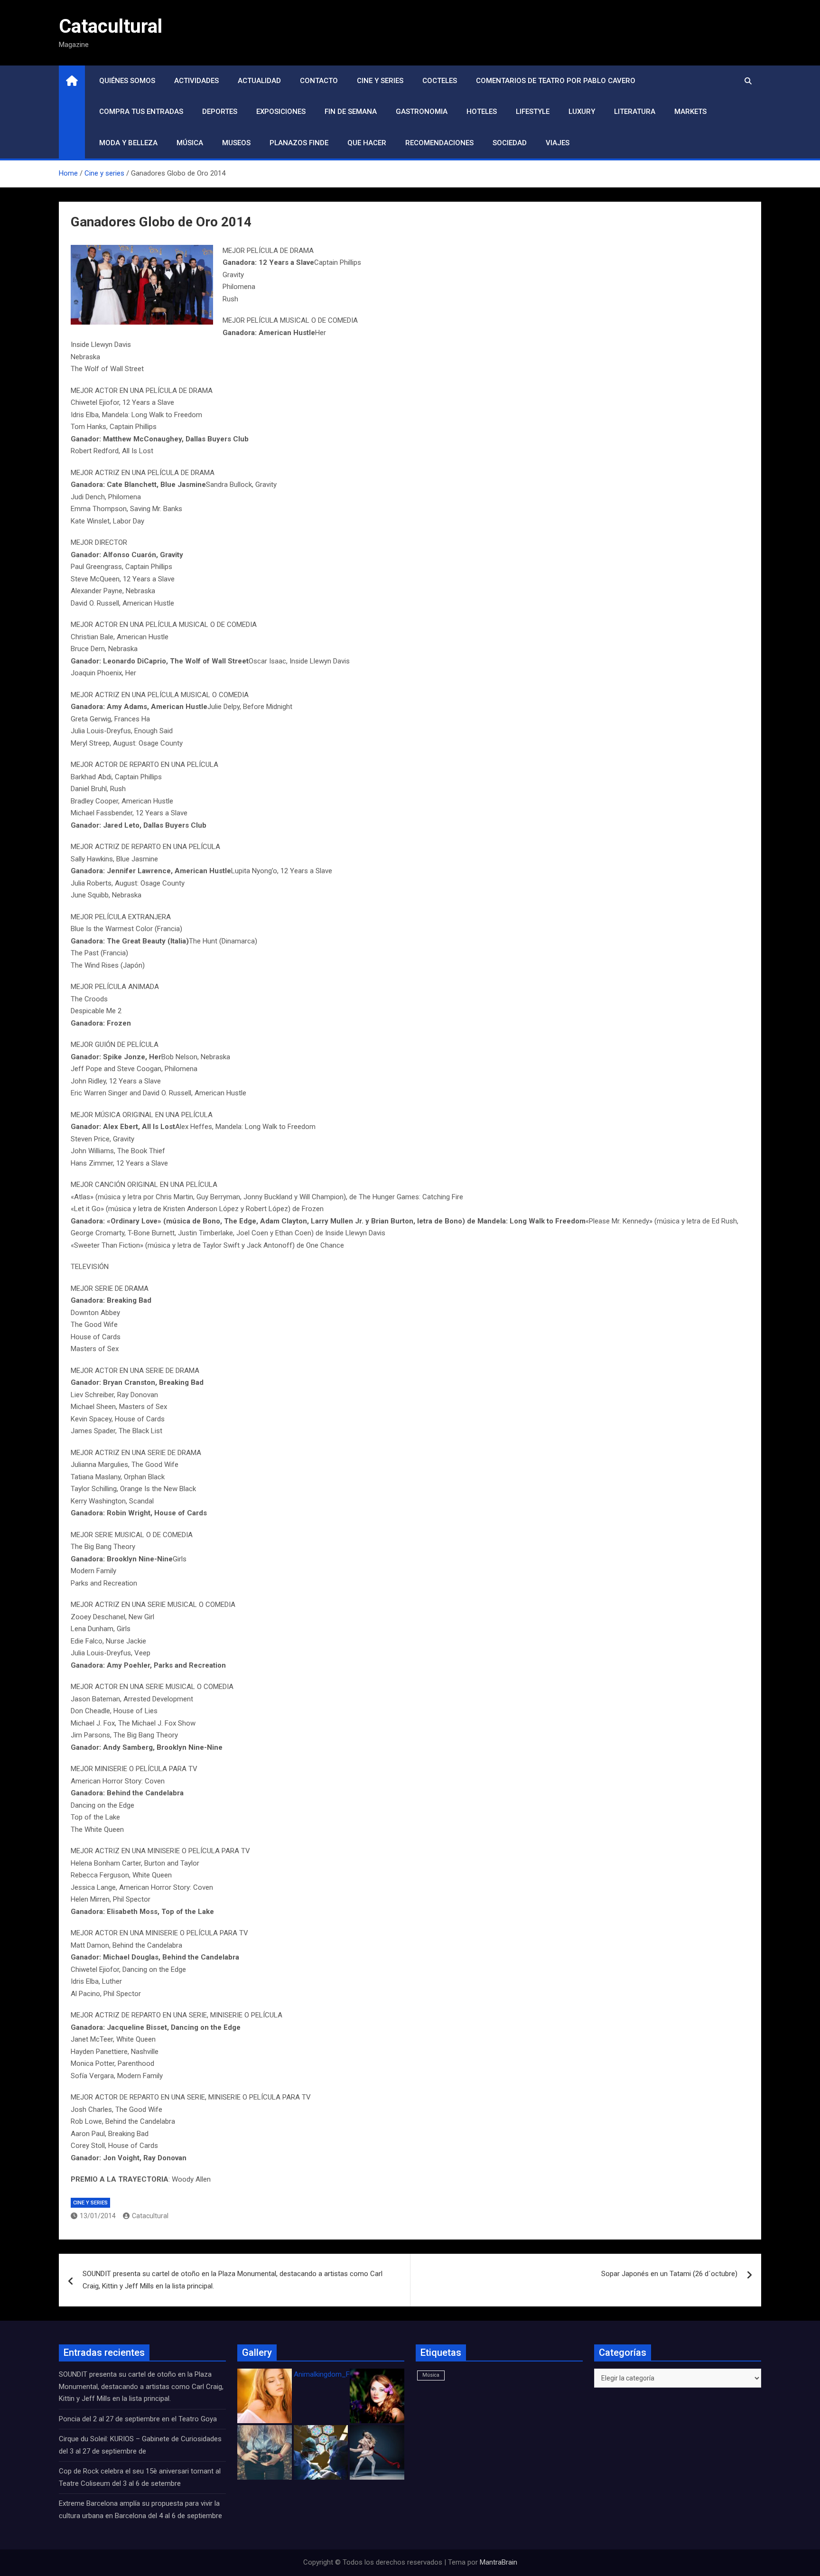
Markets (690, 112)
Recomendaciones (439, 143)
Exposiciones (281, 112)
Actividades (196, 81)
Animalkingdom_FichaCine (335, 2374)
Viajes (558, 143)
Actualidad (259, 81)
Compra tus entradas (141, 112)
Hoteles (482, 112)
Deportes (220, 112)
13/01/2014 (98, 2216)
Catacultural (111, 26)
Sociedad (510, 143)
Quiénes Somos (127, 81)
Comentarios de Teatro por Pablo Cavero (556, 81)
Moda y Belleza (128, 143)
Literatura (635, 112)
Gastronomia (422, 112)
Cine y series (380, 81)
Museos (236, 143)
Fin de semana (351, 112)
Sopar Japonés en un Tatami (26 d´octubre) (669, 2274)
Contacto (319, 81)
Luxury (582, 112)
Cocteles (440, 81)
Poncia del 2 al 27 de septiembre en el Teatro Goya (138, 2419)
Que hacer (367, 143)
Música (190, 143)
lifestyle (533, 112)
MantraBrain (499, 2562)
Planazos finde (299, 143)
